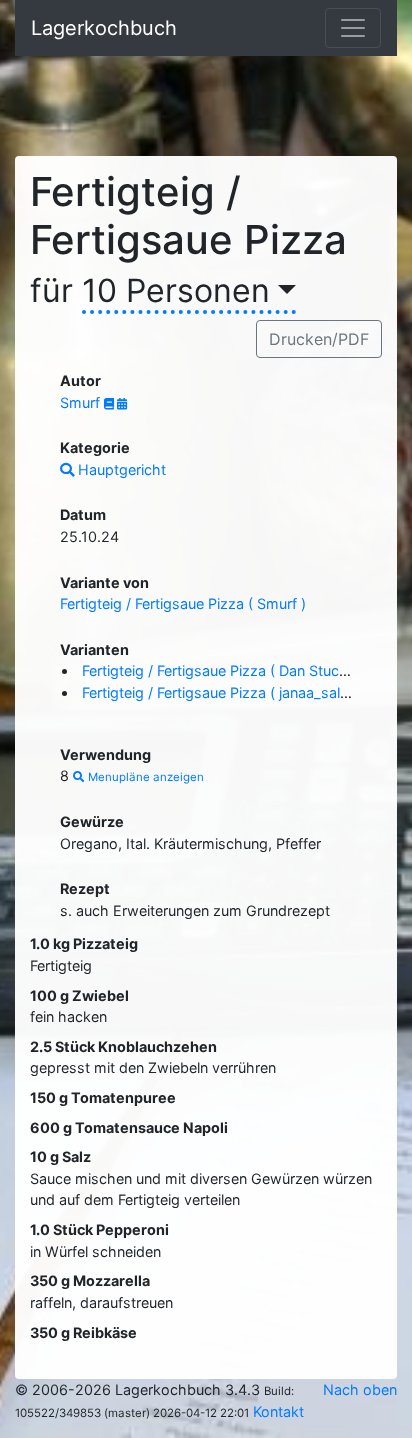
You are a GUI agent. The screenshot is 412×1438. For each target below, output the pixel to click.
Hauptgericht (120, 469)
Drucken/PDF (319, 339)
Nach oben (360, 1389)
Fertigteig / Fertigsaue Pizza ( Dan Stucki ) (220, 670)
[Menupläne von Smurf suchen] (122, 404)
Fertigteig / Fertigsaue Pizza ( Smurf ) (183, 603)
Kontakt (278, 1411)
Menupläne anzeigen (144, 777)
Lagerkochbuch (104, 28)
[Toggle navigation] (353, 28)
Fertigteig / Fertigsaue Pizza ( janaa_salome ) (230, 692)
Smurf (82, 402)
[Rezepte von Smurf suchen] (110, 404)
